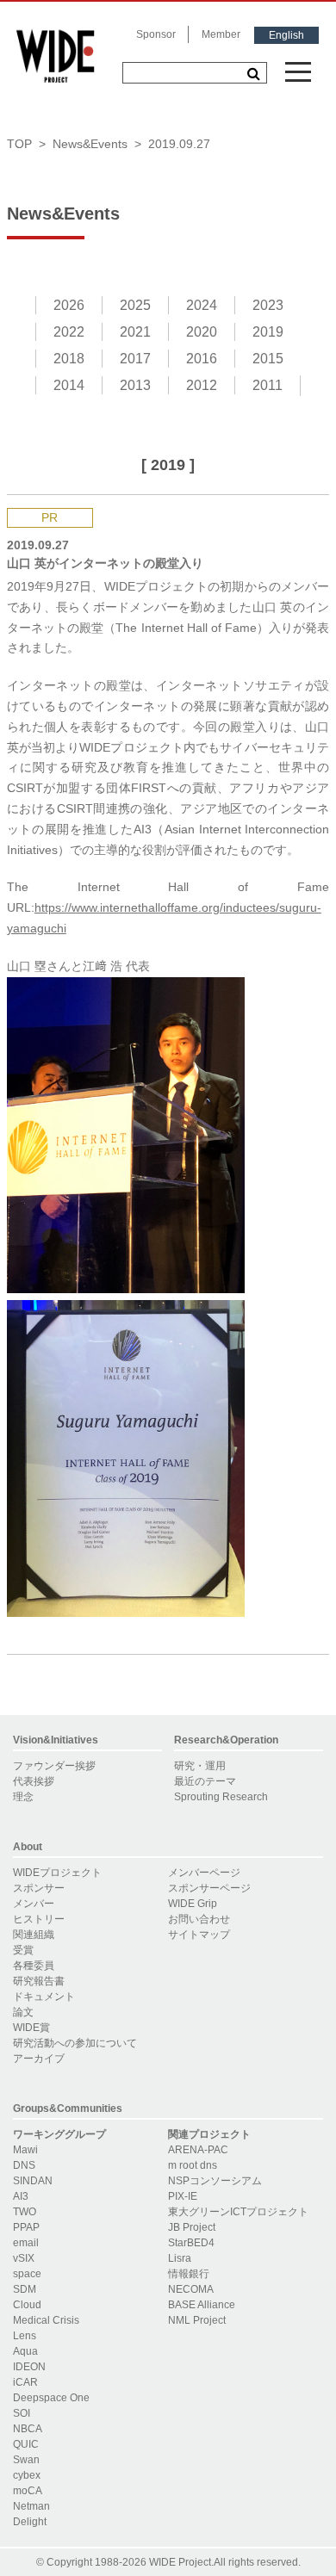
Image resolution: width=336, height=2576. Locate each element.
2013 (135, 385)
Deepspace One (51, 2398)
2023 (268, 305)
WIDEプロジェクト (57, 1873)
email (26, 2243)
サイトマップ (199, 1935)
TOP (19, 144)
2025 (135, 305)
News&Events (90, 144)
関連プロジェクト (209, 2134)
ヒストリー (39, 1919)
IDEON (29, 2367)
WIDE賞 (31, 2028)
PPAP (26, 2227)
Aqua (25, 2351)
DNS (24, 2165)
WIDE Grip (193, 1904)
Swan (26, 2460)
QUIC (26, 2444)
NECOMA (191, 2289)
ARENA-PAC (198, 2150)
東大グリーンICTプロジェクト (238, 2212)
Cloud (27, 2305)
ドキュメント (44, 1997)
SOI (22, 2413)
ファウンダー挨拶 (54, 1766)
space (27, 2274)
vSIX (24, 2258)
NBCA (28, 2429)
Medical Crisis (46, 2320)
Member (221, 34)
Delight (30, 2522)
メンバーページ (204, 1873)
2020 (202, 332)
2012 (202, 385)
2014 (69, 385)
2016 (202, 359)
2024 (202, 305)
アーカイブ (39, 2059)
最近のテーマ (205, 1781)
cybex (27, 2475)
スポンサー (39, 1888)
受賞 (23, 1950)
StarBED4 (191, 2243)
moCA (28, 2491)
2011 (268, 385)
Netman (31, 2506)
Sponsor (156, 34)
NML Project (197, 2320)
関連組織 (34, 1935)
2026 (69, 305)
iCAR (25, 2382)
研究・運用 (200, 1766)
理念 (23, 1797)
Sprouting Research (221, 1797)
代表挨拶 (34, 1781)
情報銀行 (189, 2274)
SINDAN (33, 2181)
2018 (69, 359)
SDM (25, 2289)
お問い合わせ (199, 1919)
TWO (25, 2212)
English (286, 35)
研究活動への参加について (75, 2043)
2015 (268, 359)
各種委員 (34, 1966)
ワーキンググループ (59, 2134)
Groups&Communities (68, 2108)
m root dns (193, 2165)
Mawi (25, 2150)
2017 (135, 359)
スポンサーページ (209, 1888)
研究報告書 (39, 1981)
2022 (69, 332)
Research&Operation (226, 1740)
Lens (25, 2336)
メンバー (34, 1904)
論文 (23, 2012)
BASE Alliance (202, 2305)
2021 (135, 332)
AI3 (21, 2196)
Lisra (180, 2258)
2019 (268, 332)
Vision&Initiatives (56, 1740)
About (28, 1847)
